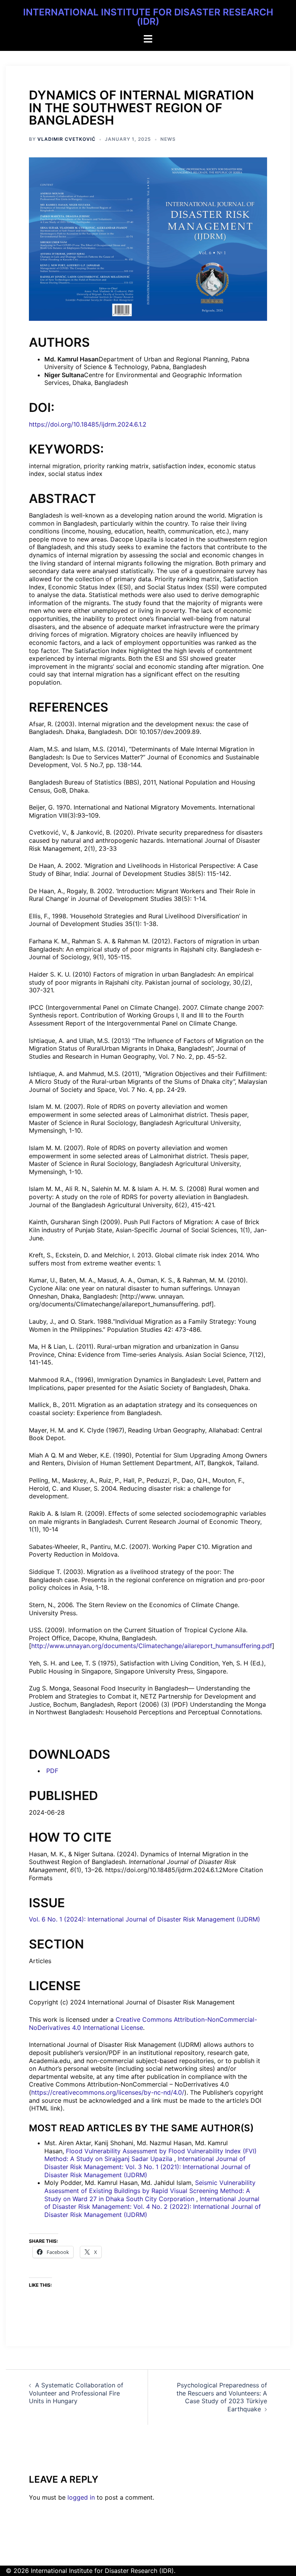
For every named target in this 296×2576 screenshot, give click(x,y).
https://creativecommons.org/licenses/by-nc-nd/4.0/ (108, 2092)
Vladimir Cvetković (66, 139)
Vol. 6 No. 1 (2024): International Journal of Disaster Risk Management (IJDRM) (145, 1919)
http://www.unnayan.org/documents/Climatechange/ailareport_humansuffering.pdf (152, 1646)
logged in (81, 2497)
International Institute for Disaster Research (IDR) (148, 17)
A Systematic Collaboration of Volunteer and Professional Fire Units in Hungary (76, 2393)
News (168, 139)
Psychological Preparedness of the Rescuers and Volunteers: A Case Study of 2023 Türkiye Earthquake (222, 2397)
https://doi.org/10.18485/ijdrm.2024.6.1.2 (88, 424)
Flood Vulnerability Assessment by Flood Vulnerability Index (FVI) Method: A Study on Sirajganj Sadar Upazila (151, 2155)
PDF (51, 1771)
